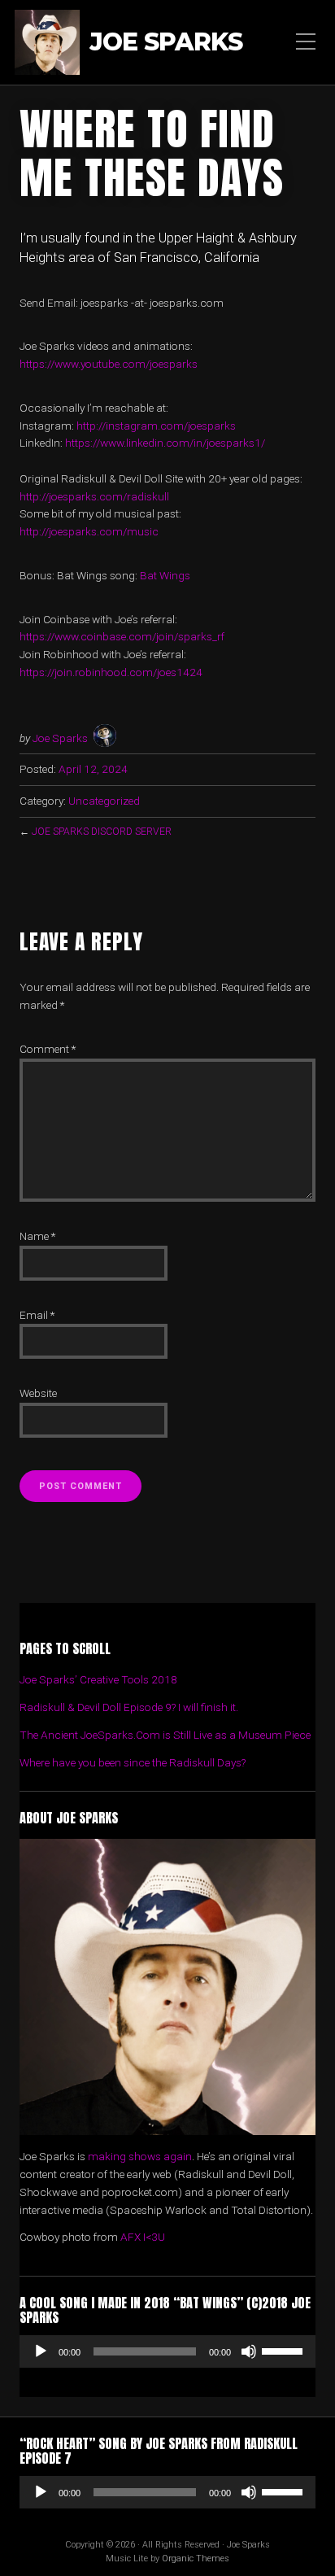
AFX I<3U (143, 2237)
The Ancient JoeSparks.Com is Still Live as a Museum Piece (165, 1735)
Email (37, 1315)
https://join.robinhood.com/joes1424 (111, 672)
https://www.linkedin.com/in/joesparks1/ (165, 443)
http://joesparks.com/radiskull (94, 496)
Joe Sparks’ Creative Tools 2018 (98, 1679)
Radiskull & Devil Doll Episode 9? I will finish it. (129, 1707)
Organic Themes (196, 2559)
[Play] (41, 2351)
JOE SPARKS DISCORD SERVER (102, 832)
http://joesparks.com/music (89, 531)
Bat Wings (165, 575)
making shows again (140, 2156)
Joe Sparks (166, 43)
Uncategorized (104, 801)
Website (38, 1393)
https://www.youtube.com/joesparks (109, 364)
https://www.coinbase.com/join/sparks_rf (122, 636)
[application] (167, 2351)
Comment (48, 1049)
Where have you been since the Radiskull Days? (133, 1762)
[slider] (285, 2350)
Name (37, 1236)
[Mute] (249, 2351)
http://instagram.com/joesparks (156, 426)
